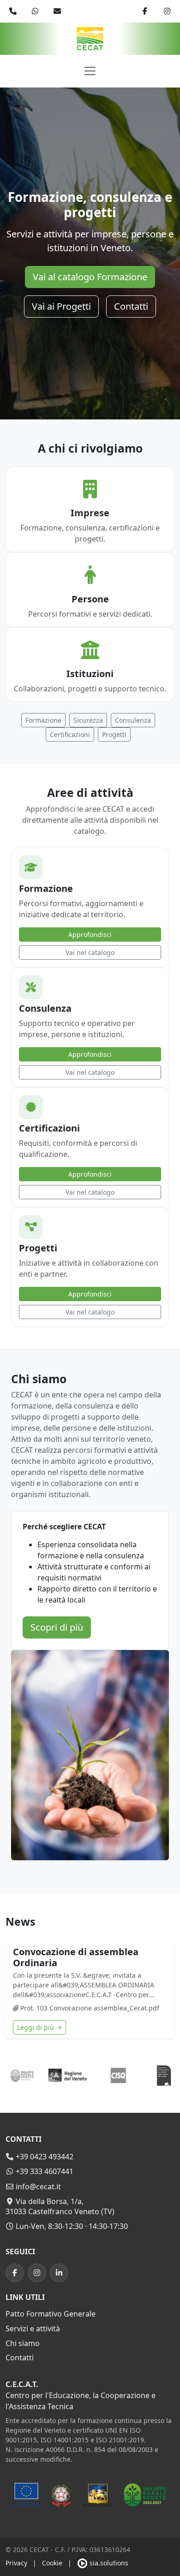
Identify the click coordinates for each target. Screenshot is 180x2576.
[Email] (57, 11)
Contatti (131, 306)
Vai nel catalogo (90, 952)
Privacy (16, 2563)
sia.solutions (108, 2563)
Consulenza (133, 720)
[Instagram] (167, 11)
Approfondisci (90, 934)
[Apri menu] (90, 71)
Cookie (52, 2563)
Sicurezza (88, 720)
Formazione (43, 720)
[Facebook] (145, 11)
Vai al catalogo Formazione (90, 277)
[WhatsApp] (35, 11)
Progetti (114, 734)
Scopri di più (57, 1627)
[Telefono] (13, 11)
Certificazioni (70, 734)
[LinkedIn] (59, 2273)
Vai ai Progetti (61, 306)
